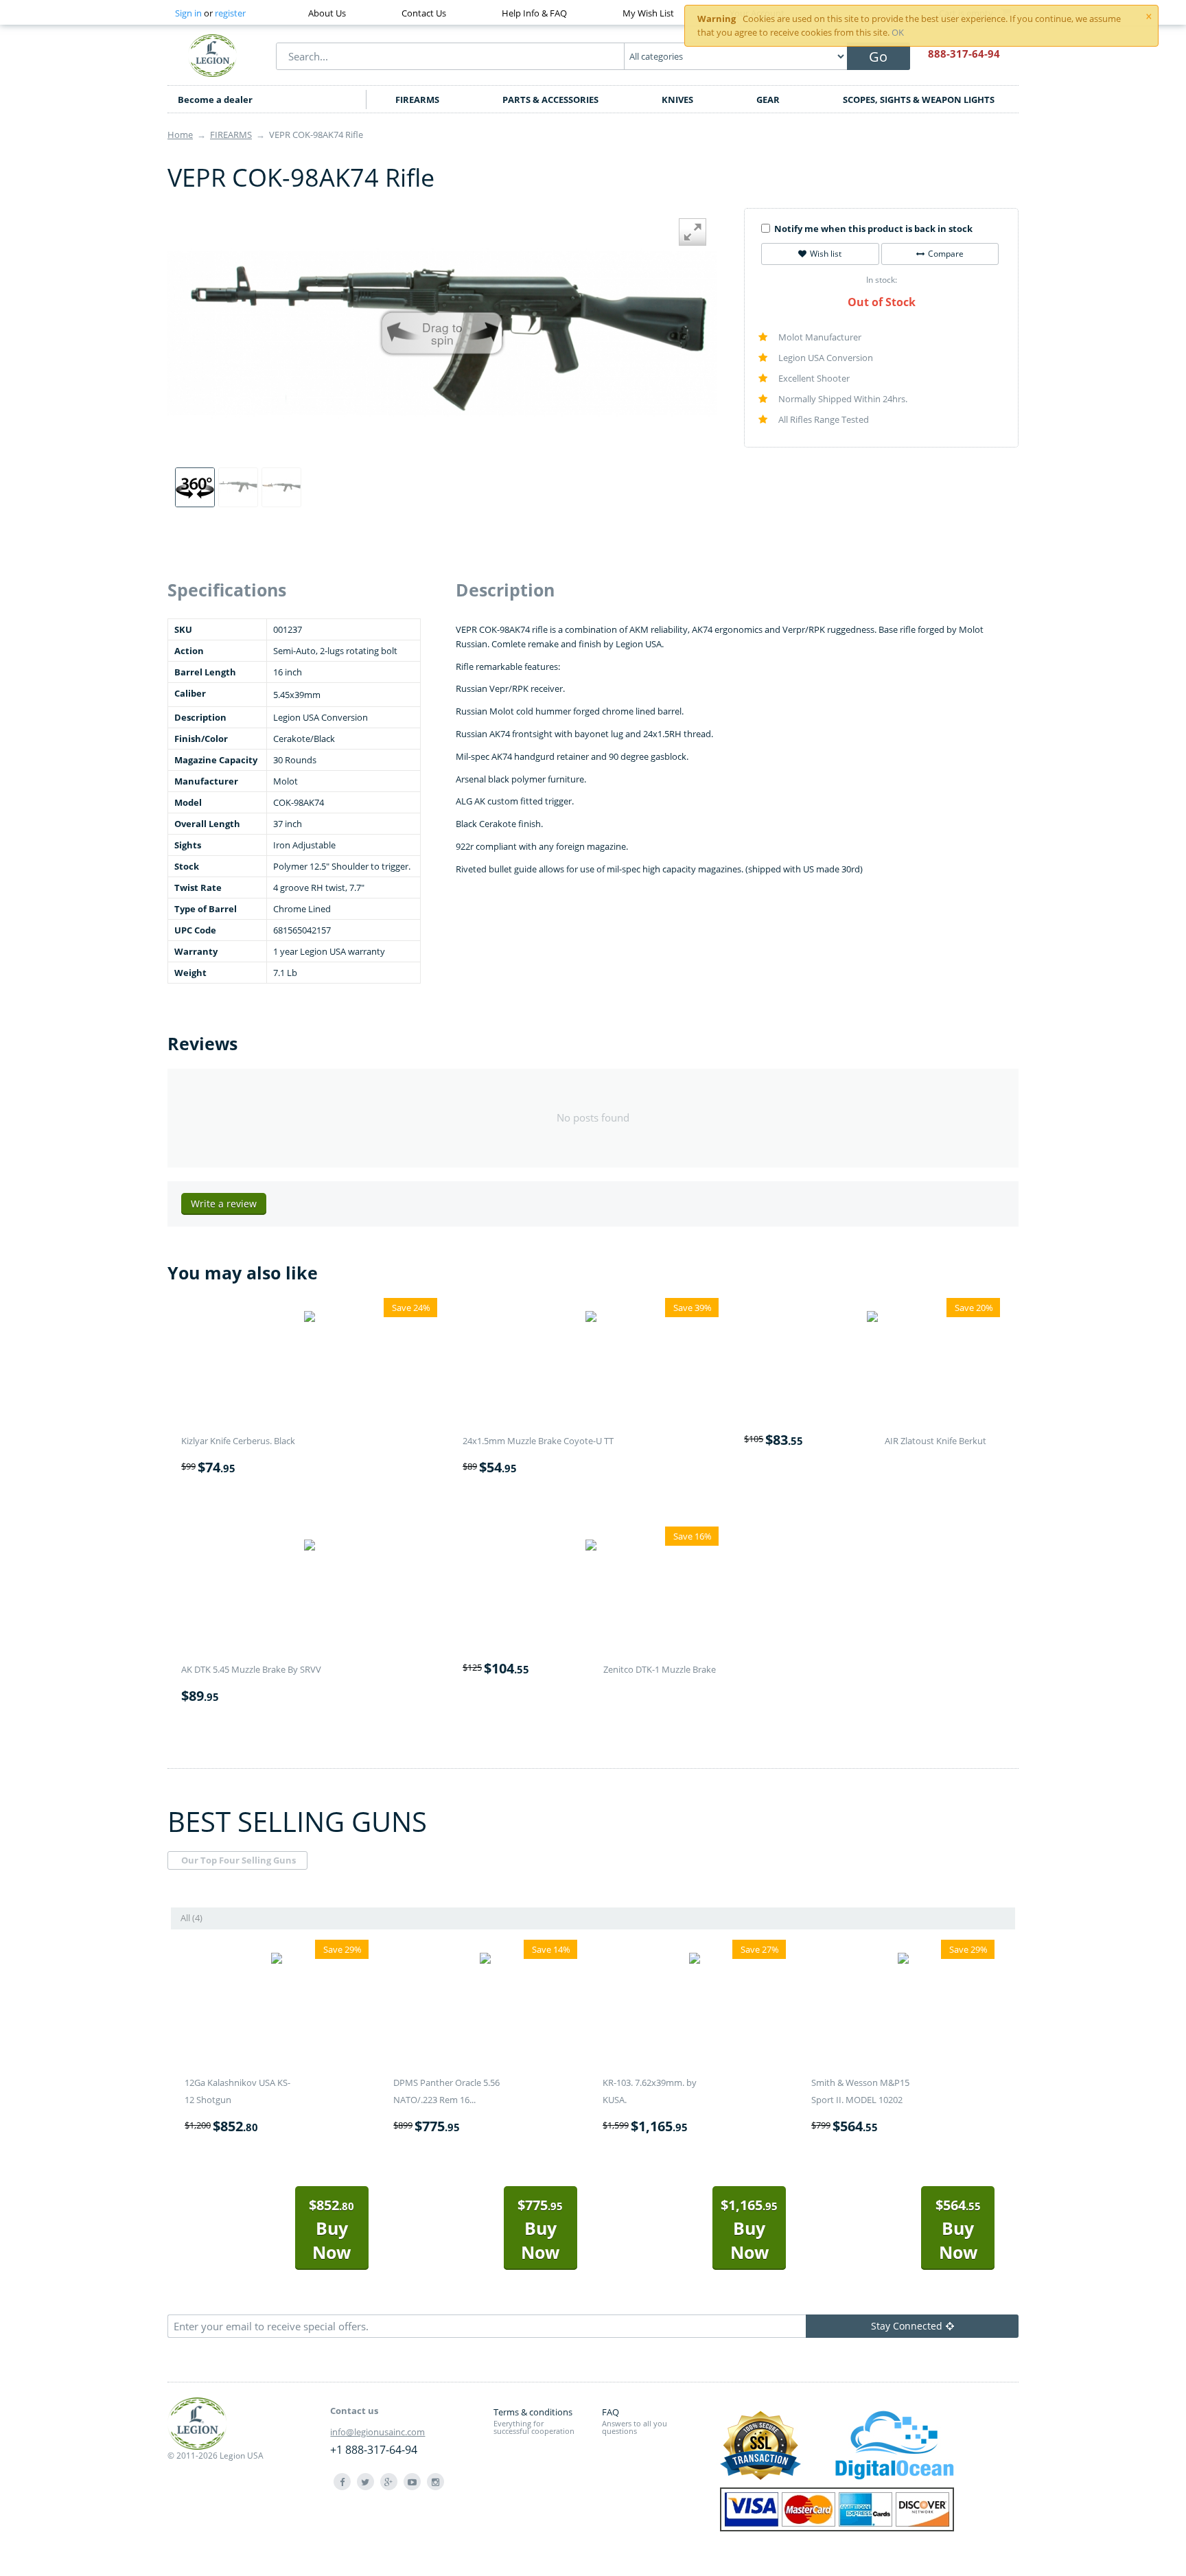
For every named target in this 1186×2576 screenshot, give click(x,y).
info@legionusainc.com (377, 2432)
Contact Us (424, 13)
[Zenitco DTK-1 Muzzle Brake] (591, 1547)
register (230, 13)
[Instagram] (435, 2482)
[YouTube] (412, 2482)
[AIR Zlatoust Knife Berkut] (872, 1319)
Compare (946, 254)
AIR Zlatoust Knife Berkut (935, 1441)
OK (898, 32)
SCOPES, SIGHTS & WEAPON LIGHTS (919, 100)
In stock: (882, 280)
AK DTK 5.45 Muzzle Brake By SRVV (251, 1669)
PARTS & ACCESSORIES (550, 100)
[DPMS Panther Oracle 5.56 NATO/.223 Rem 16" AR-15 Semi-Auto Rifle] (485, 1960)
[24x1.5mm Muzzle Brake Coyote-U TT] (591, 1319)
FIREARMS (417, 100)
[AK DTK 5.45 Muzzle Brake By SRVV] (310, 1547)
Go (878, 57)
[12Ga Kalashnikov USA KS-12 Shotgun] (277, 1960)
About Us (327, 13)
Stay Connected (907, 2326)
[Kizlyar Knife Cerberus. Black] (310, 1319)
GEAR (768, 100)
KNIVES (677, 100)
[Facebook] (342, 2482)
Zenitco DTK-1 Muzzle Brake (660, 1669)
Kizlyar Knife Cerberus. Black (238, 1441)
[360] (195, 487)
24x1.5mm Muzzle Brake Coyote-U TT (538, 1441)
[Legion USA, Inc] (213, 55)
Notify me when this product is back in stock (873, 229)
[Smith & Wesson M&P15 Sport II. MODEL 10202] (903, 1960)
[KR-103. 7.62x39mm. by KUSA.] (695, 1960)
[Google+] (389, 2482)
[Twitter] (365, 2482)
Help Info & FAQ (534, 13)
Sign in (188, 13)
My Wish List (648, 13)
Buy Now (332, 2230)
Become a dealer (215, 100)
